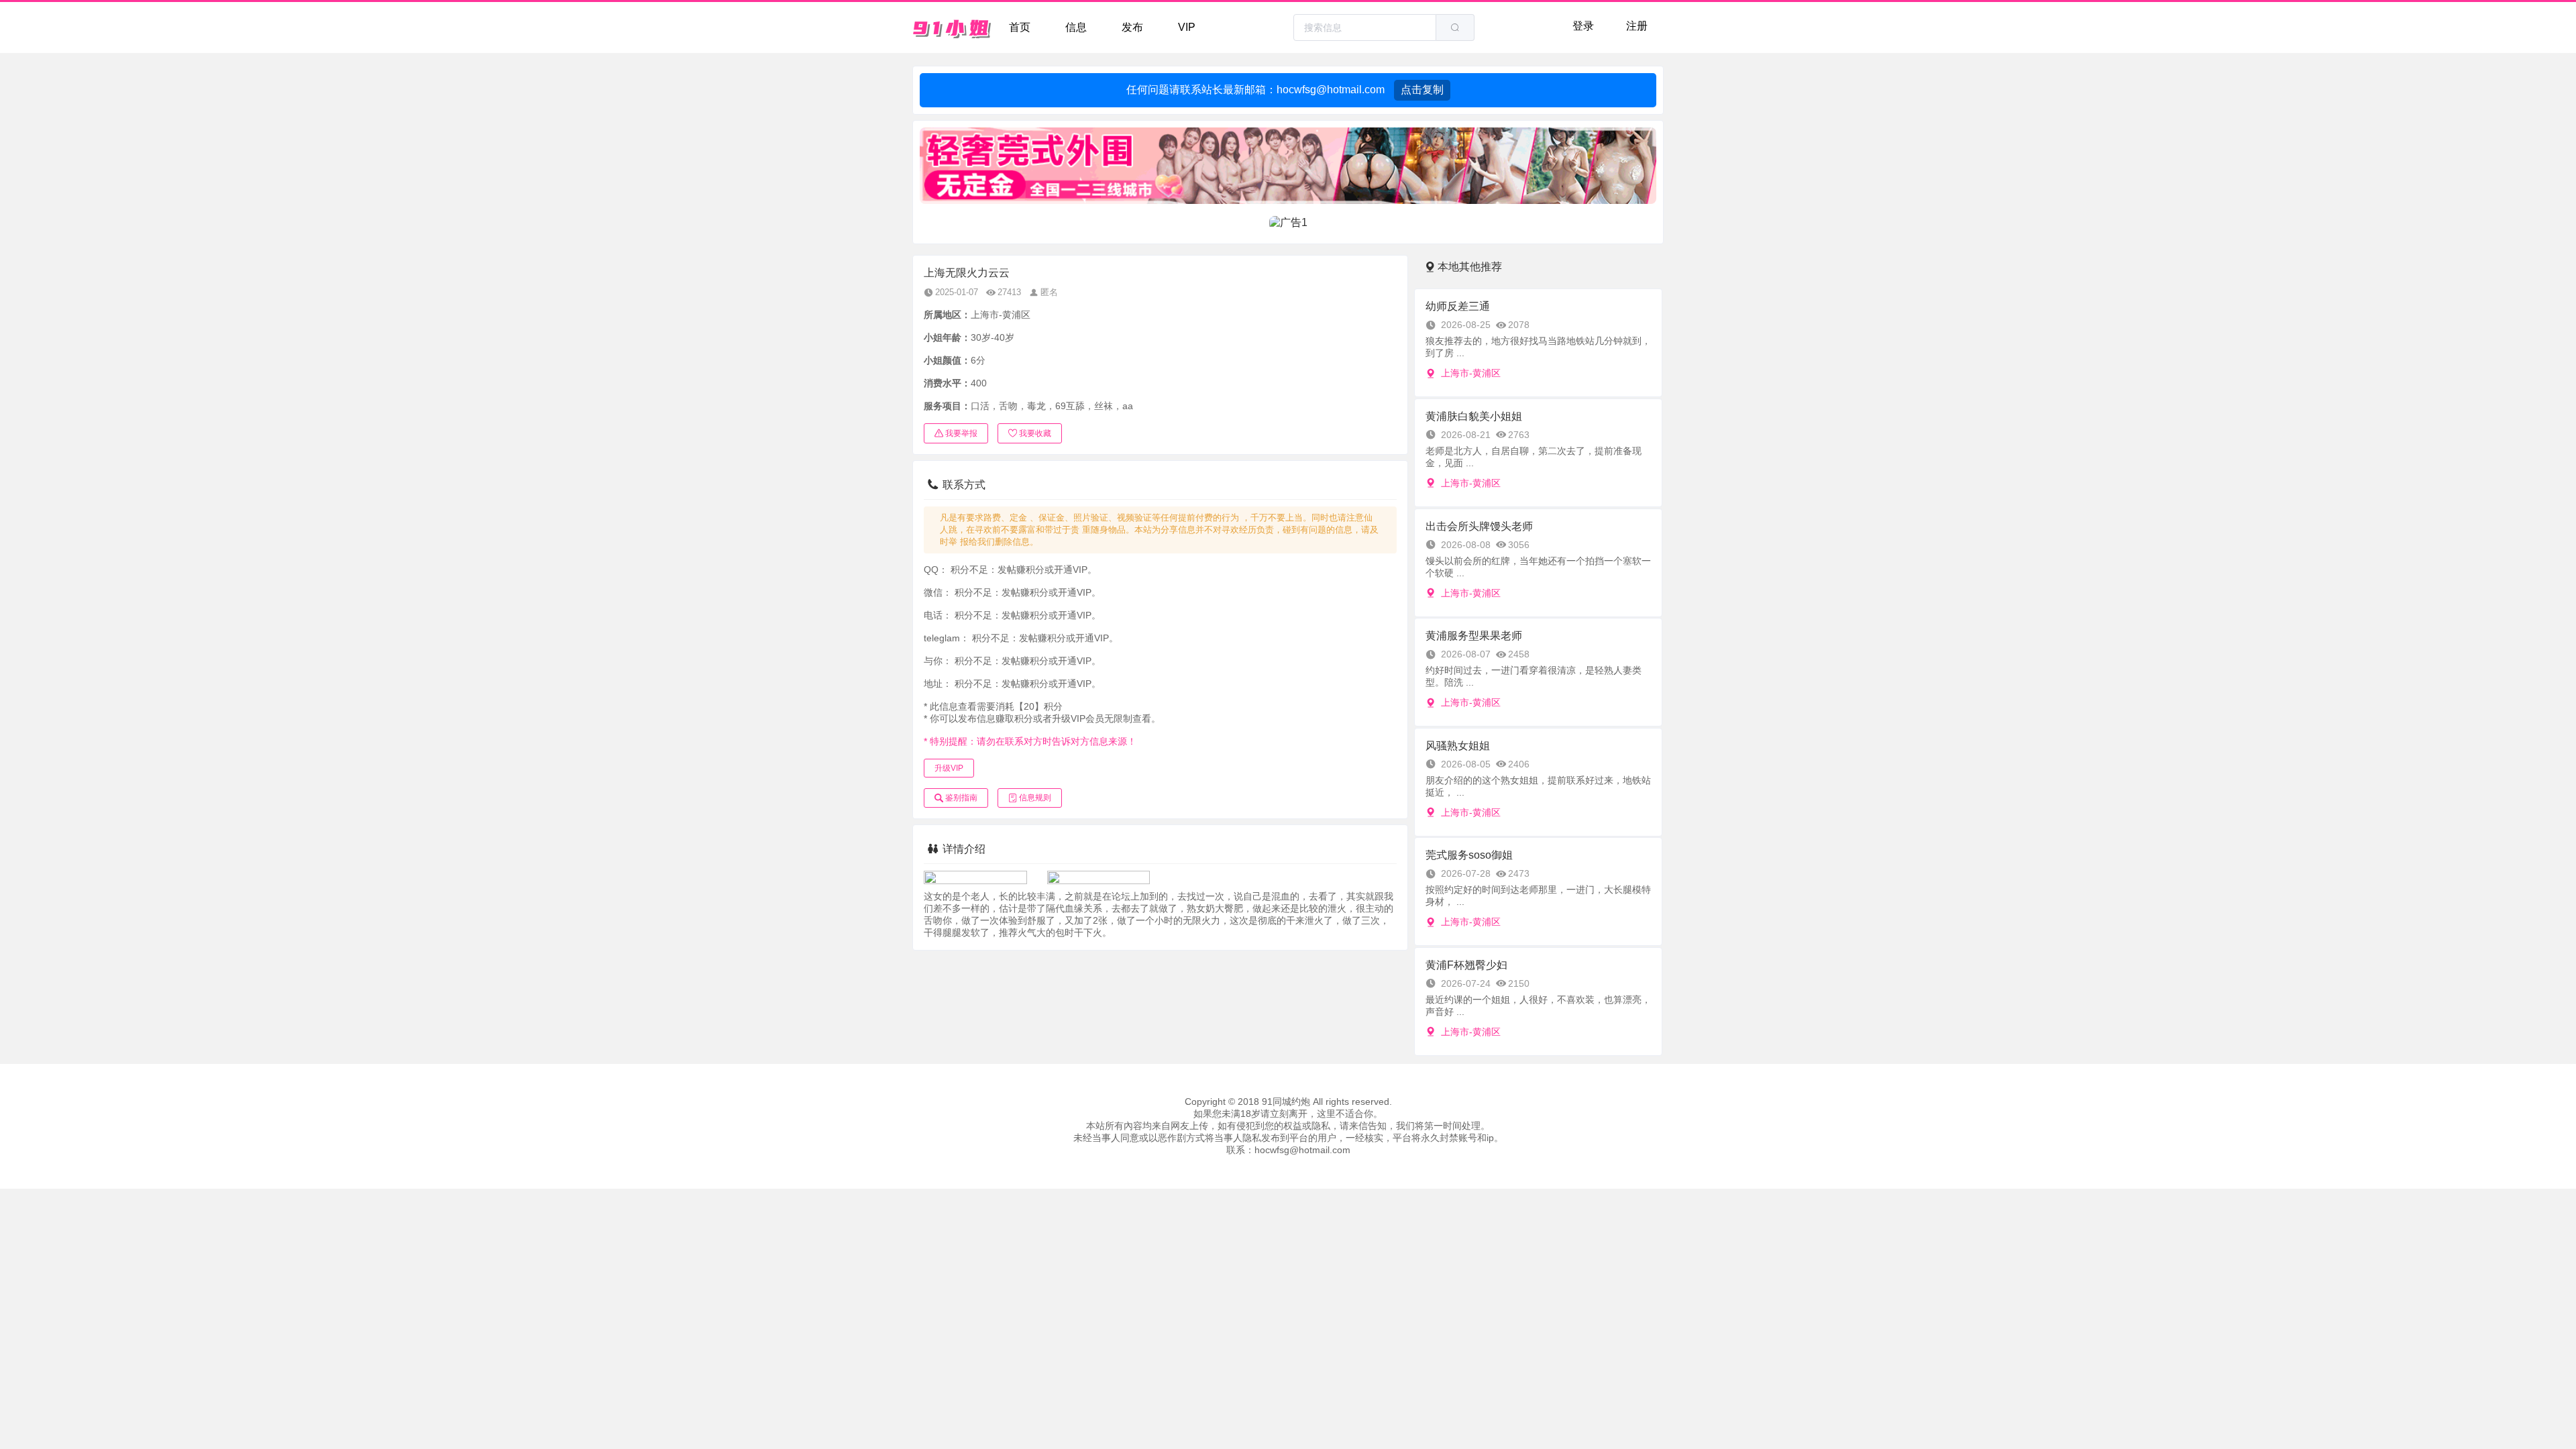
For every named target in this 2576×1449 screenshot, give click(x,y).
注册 (1637, 26)
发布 (1132, 27)
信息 (1076, 27)
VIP (1187, 27)
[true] (1455, 28)
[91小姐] (953, 28)
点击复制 (1422, 90)
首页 (1020, 27)
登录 (1583, 26)
